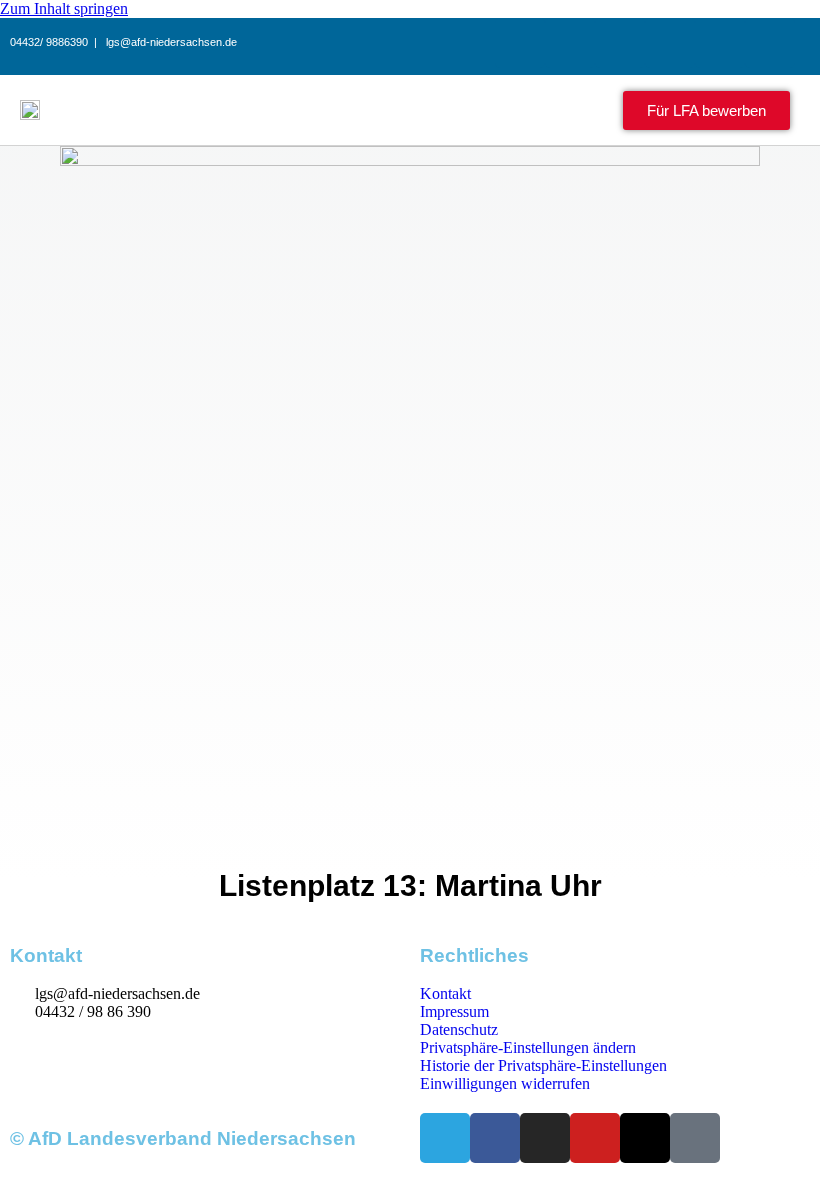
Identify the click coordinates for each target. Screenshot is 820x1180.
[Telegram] (520, 43)
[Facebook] (570, 43)
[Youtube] (670, 43)
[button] (537, 110)
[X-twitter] (720, 43)
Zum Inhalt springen (64, 8)
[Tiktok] (770, 43)
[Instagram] (620, 43)
